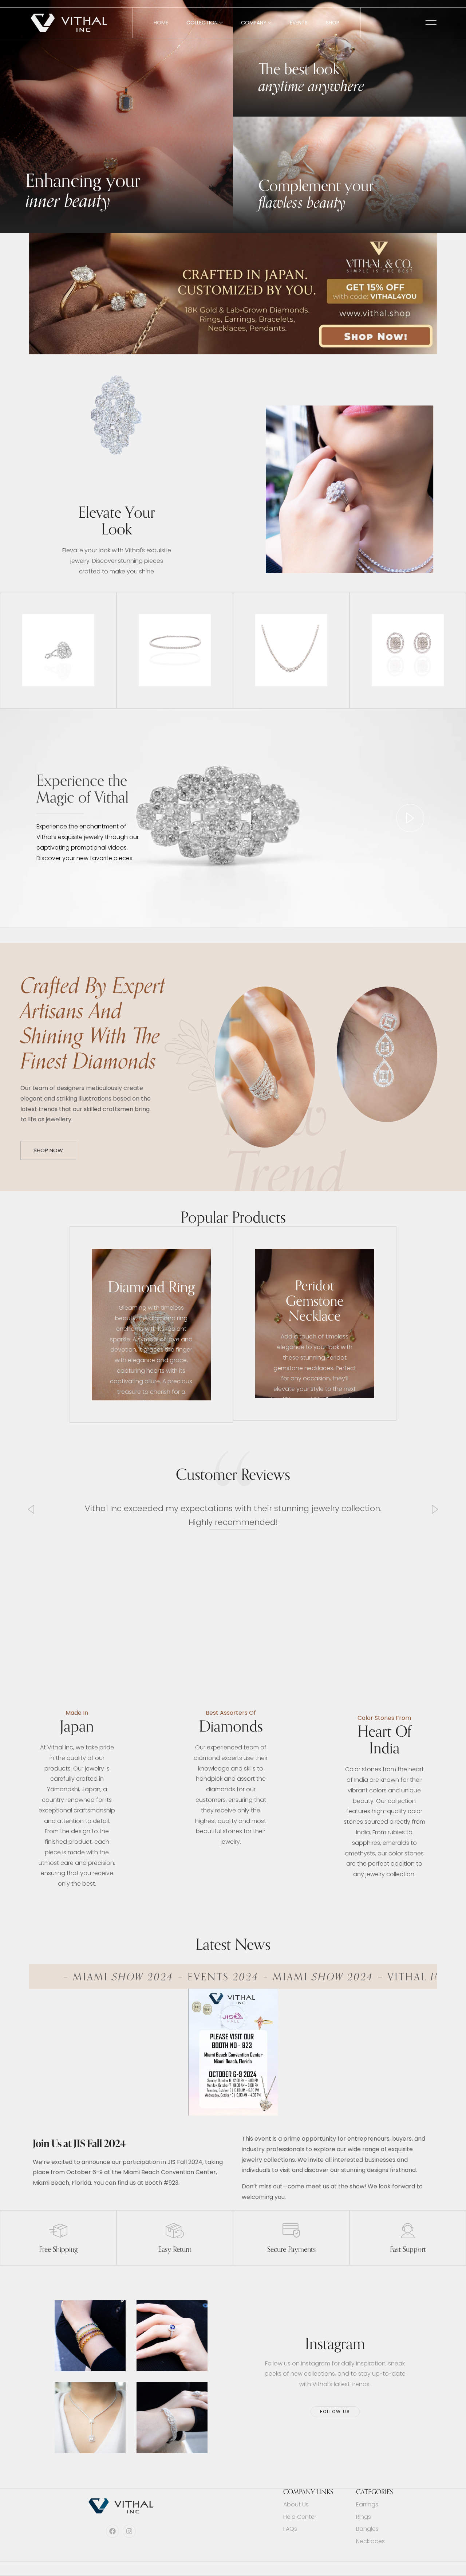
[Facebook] (112, 2531)
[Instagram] (129, 2531)
